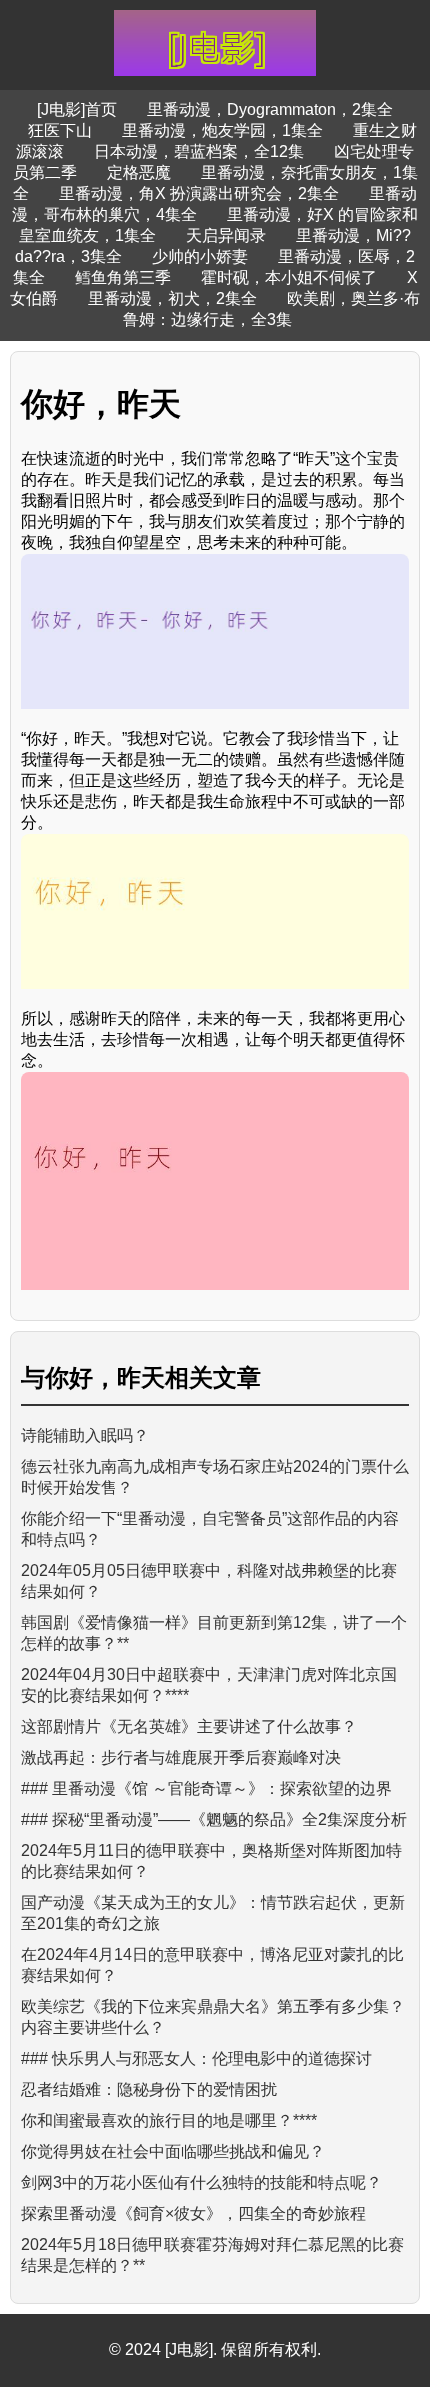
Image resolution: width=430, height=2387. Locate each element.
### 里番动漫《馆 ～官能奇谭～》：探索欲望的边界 (206, 1788)
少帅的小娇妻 (200, 256)
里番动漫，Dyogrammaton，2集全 (270, 109)
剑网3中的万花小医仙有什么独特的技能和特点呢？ (201, 2182)
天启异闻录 (226, 235)
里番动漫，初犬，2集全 (172, 298)
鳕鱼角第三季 (123, 277)
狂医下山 (60, 130)
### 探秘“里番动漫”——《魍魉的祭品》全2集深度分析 (214, 1819)
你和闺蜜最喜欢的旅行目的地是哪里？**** (169, 2120)
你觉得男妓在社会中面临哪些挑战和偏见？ (173, 2151)
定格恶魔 (139, 172)
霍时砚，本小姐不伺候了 (289, 277)
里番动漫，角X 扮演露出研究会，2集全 (199, 193)
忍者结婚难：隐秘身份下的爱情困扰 (149, 2089)
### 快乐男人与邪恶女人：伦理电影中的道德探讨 (196, 2058)
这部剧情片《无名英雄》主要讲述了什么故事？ (189, 1726)
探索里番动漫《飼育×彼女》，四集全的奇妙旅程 (193, 2213)
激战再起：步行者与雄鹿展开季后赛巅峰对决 (181, 1757)
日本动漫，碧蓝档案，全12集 (199, 151)
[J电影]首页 (77, 109)
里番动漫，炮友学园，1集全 (222, 130)
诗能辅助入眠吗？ (85, 1435)
